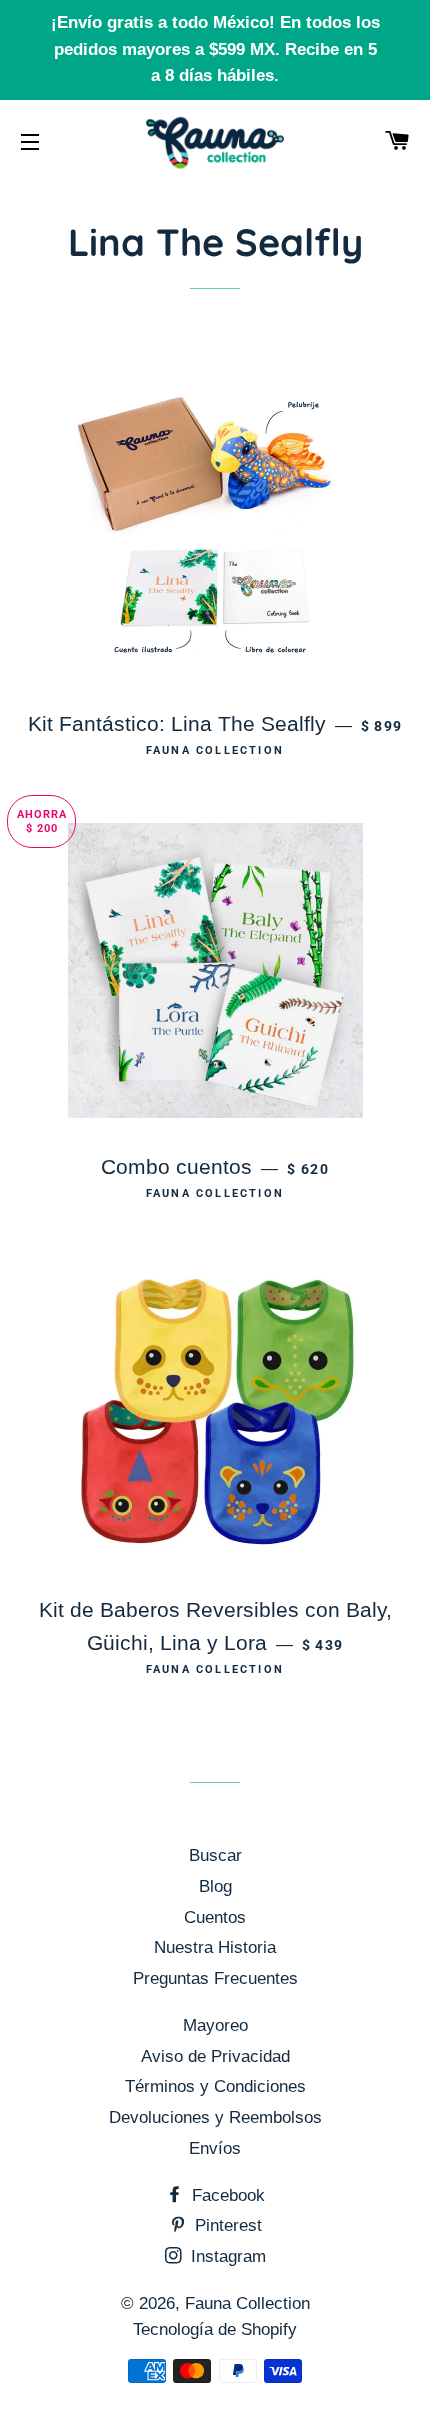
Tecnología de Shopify (215, 2329)
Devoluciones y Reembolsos (215, 2117)
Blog (215, 1886)
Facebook (226, 2195)
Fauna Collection (247, 2303)
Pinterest (226, 2225)
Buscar (215, 1855)
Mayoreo (215, 2025)
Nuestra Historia (215, 1947)
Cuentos (215, 1917)
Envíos (215, 2148)
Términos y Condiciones (215, 2086)
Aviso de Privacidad (215, 2056)
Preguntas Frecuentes (215, 1978)
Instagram (226, 2256)
